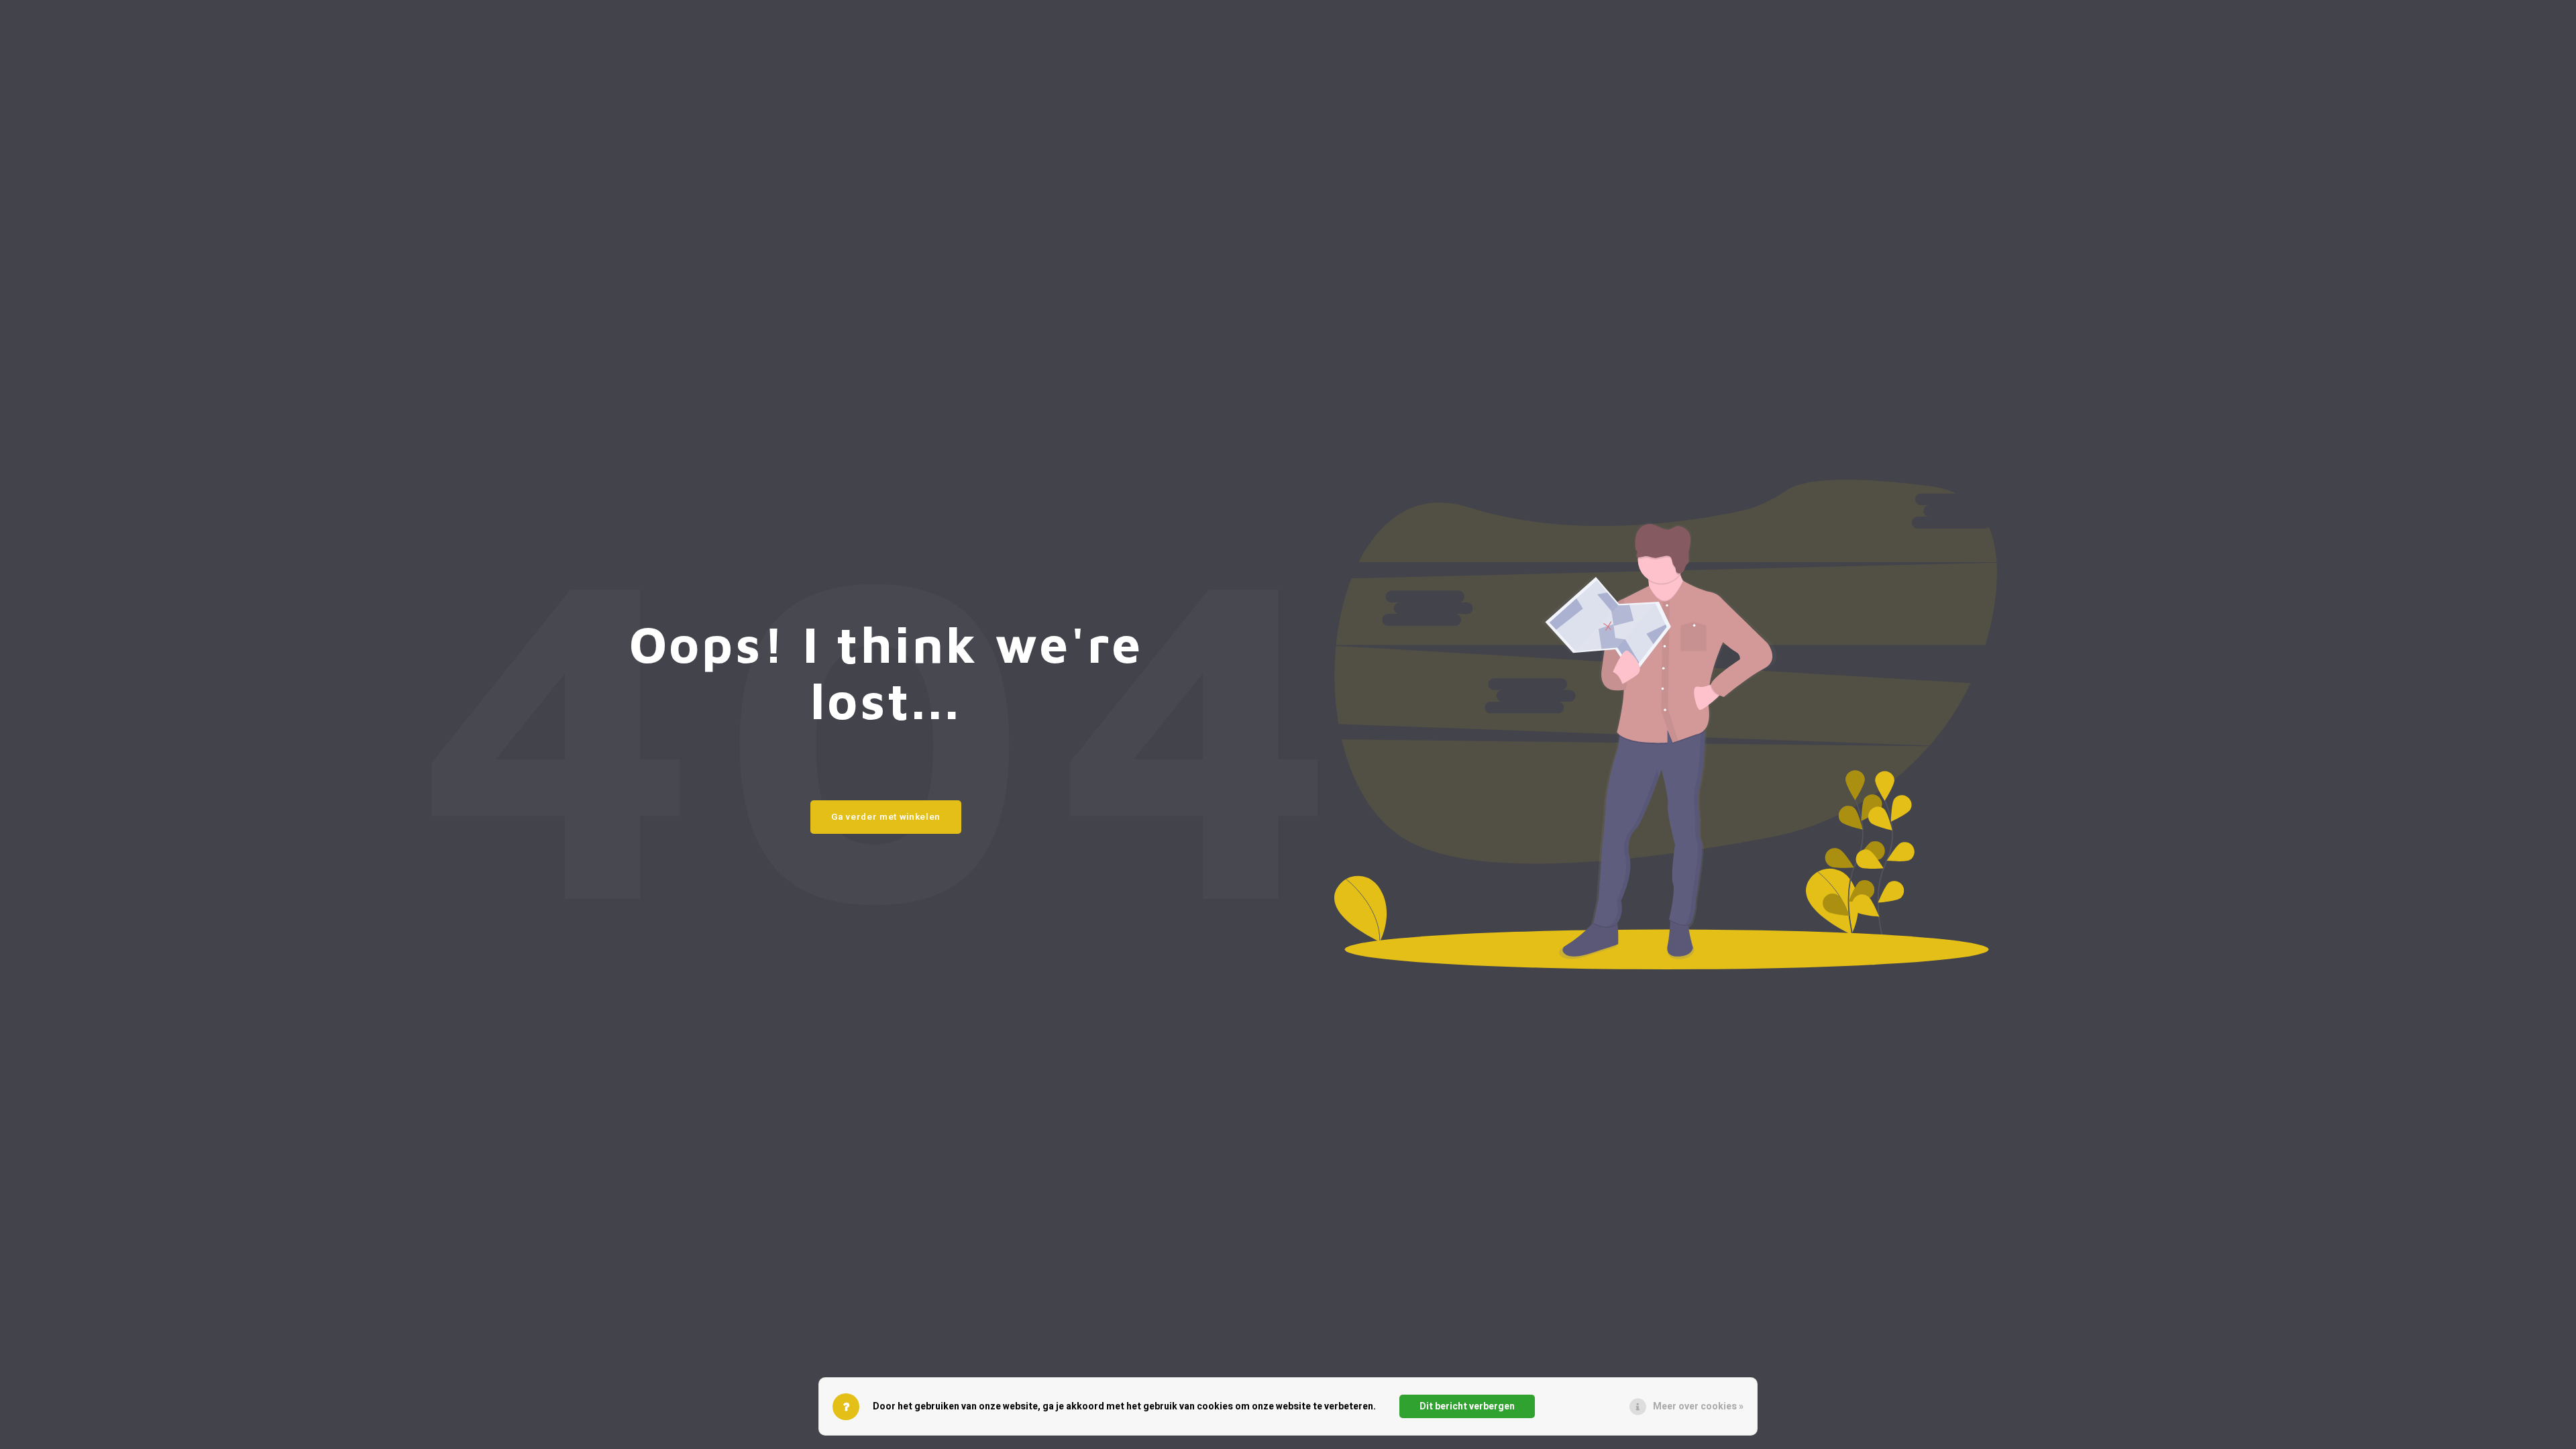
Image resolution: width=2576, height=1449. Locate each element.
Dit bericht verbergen (1467, 1406)
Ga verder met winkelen (886, 817)
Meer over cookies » (1698, 1406)
